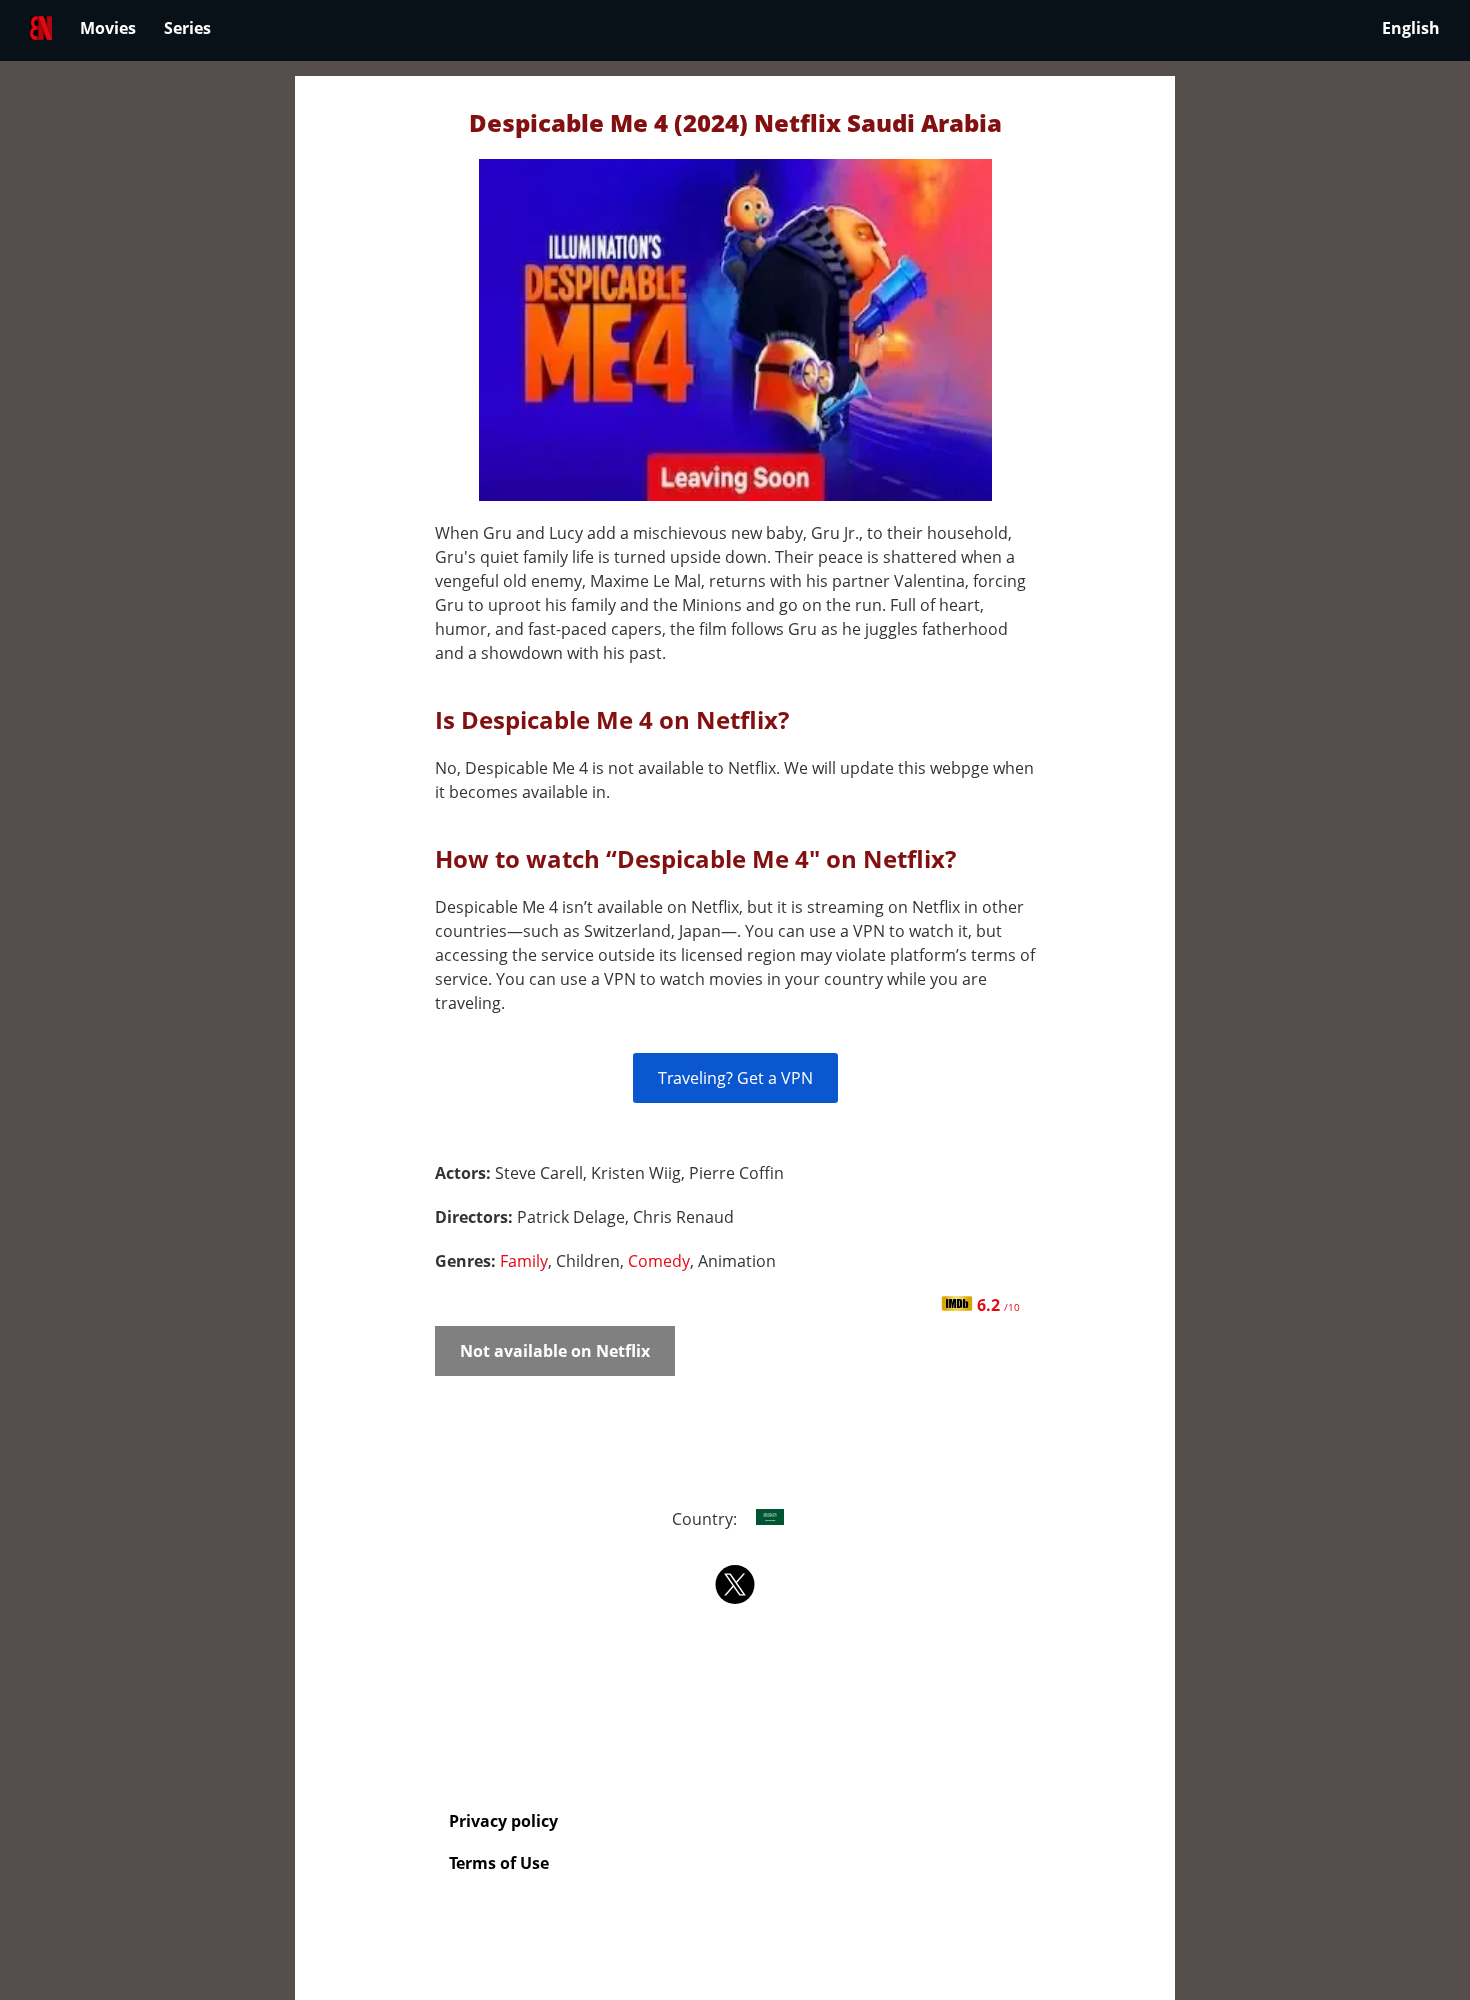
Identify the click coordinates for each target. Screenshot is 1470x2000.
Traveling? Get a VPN (735, 1078)
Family (524, 1261)
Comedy (659, 1261)
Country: (706, 1519)
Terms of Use (499, 1863)
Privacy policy (503, 1821)
